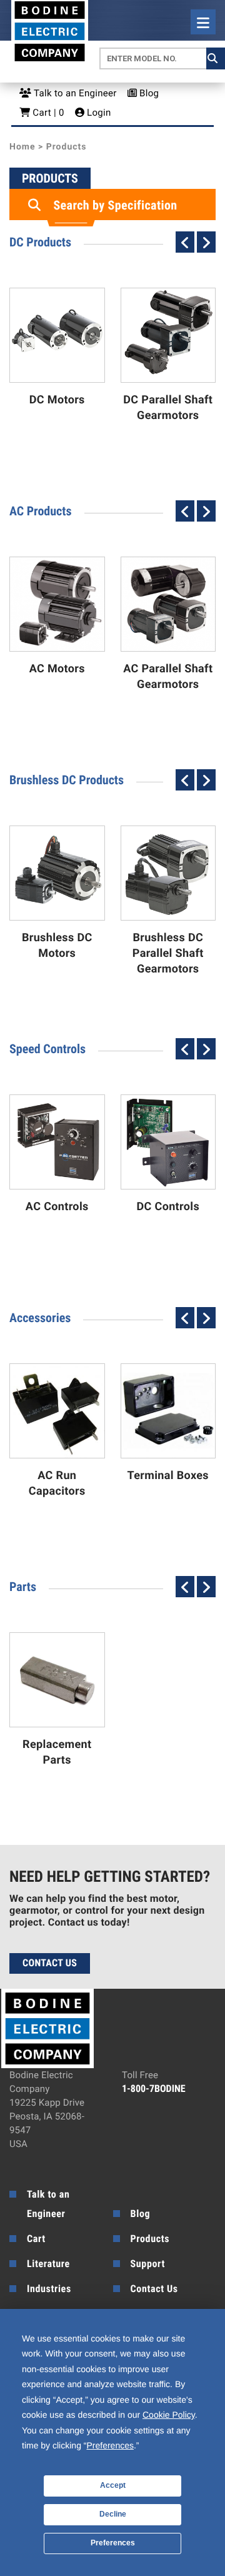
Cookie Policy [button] (169, 2415)
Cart (36, 2239)
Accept (113, 2485)
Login (98, 113)
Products (150, 2239)
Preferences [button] (110, 2445)
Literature (48, 2264)
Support (148, 2264)
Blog (148, 93)
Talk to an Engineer (74, 93)
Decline (113, 2514)
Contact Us (50, 1963)
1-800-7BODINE (154, 2089)
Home (22, 147)
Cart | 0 (47, 113)
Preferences (113, 2543)
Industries (49, 2289)
